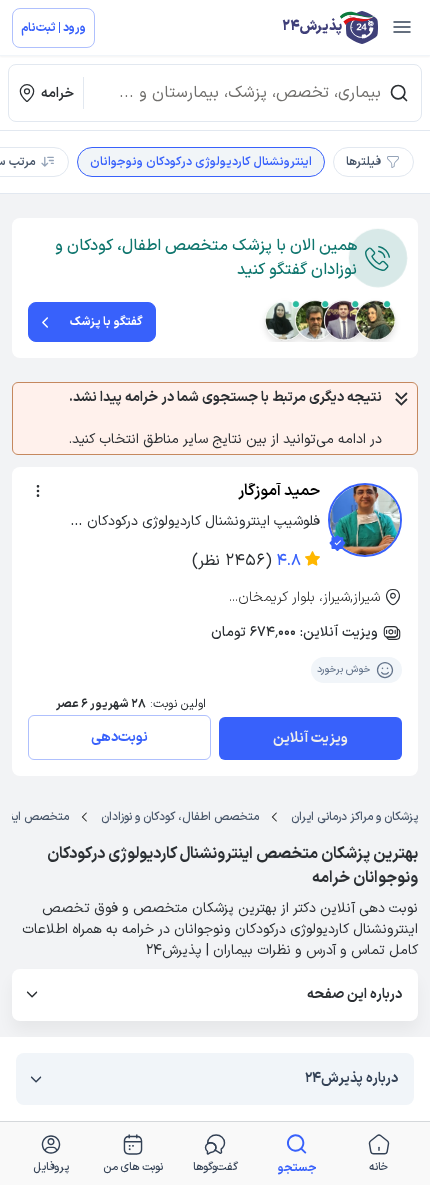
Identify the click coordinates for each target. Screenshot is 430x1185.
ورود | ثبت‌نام (53, 28)
